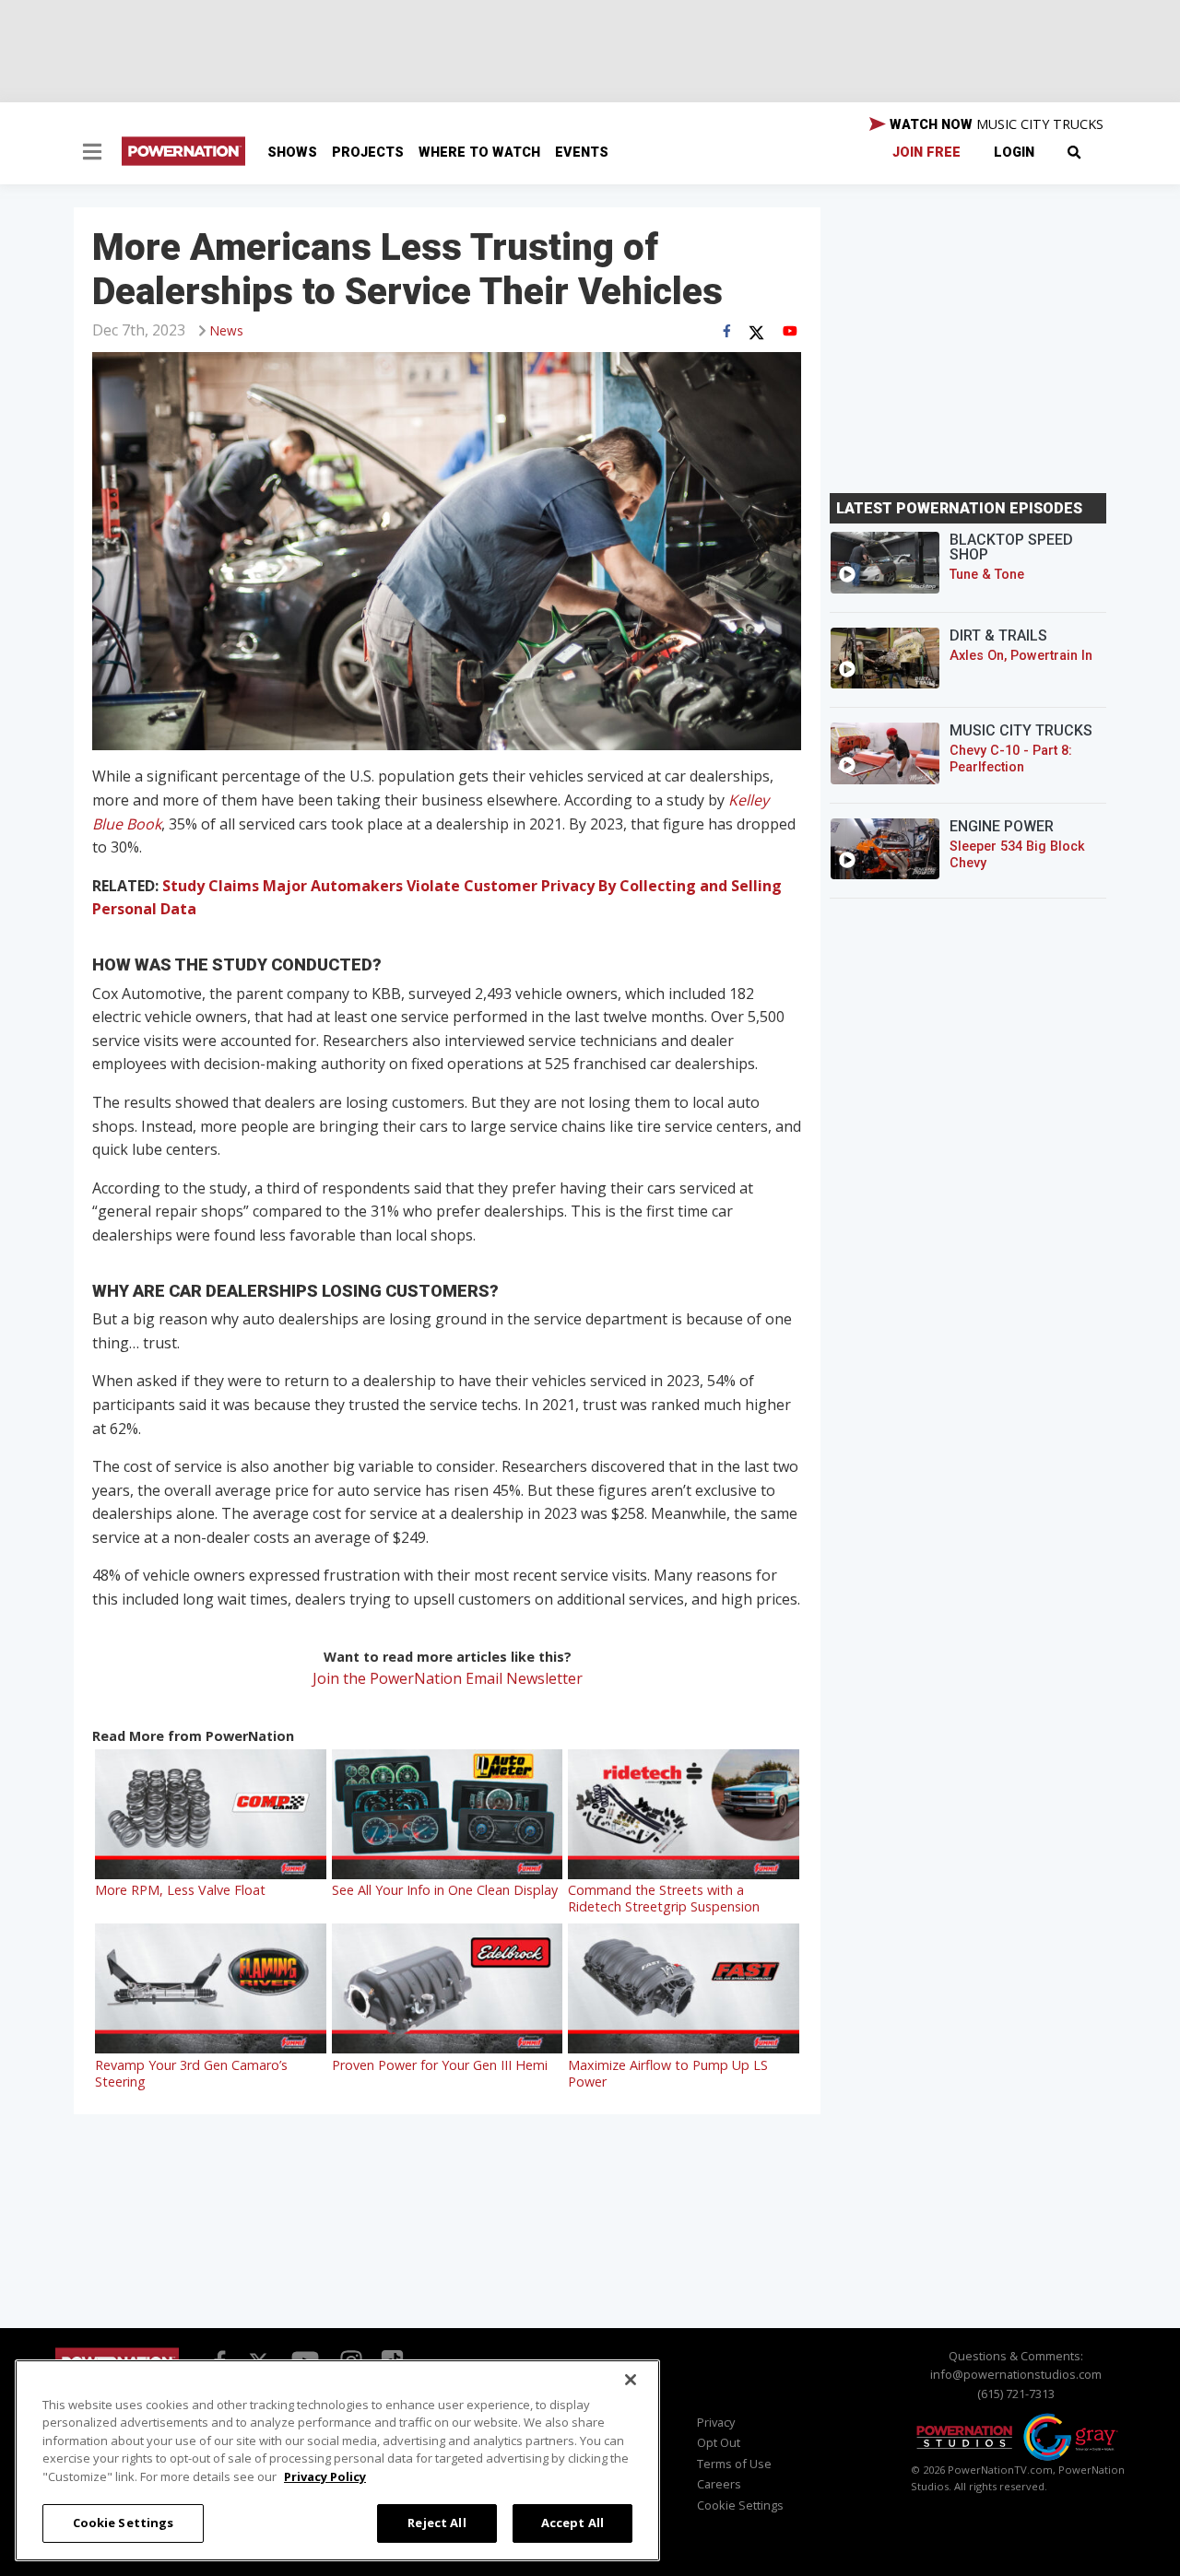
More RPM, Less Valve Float (180, 1890)
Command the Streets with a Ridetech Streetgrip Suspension (664, 1898)
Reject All (437, 2523)
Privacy (716, 2422)
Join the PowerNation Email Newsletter (448, 1678)
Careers (719, 2484)
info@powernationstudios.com (1016, 2374)
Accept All (572, 2523)
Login (1014, 153)
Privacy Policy (325, 2476)
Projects (368, 153)
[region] (337, 2460)
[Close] (631, 2380)
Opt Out (719, 2442)
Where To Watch (479, 153)
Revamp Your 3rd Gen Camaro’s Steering (191, 2073)
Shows (292, 153)
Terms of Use (734, 2464)
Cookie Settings (124, 2523)
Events (582, 153)
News (227, 330)
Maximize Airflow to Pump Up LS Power (668, 2073)
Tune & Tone (987, 575)
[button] (92, 154)
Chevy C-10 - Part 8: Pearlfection (1011, 759)
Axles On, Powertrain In (1021, 656)
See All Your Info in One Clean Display (445, 1890)
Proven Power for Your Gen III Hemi (440, 2065)
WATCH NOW (995, 124)
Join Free (926, 153)
